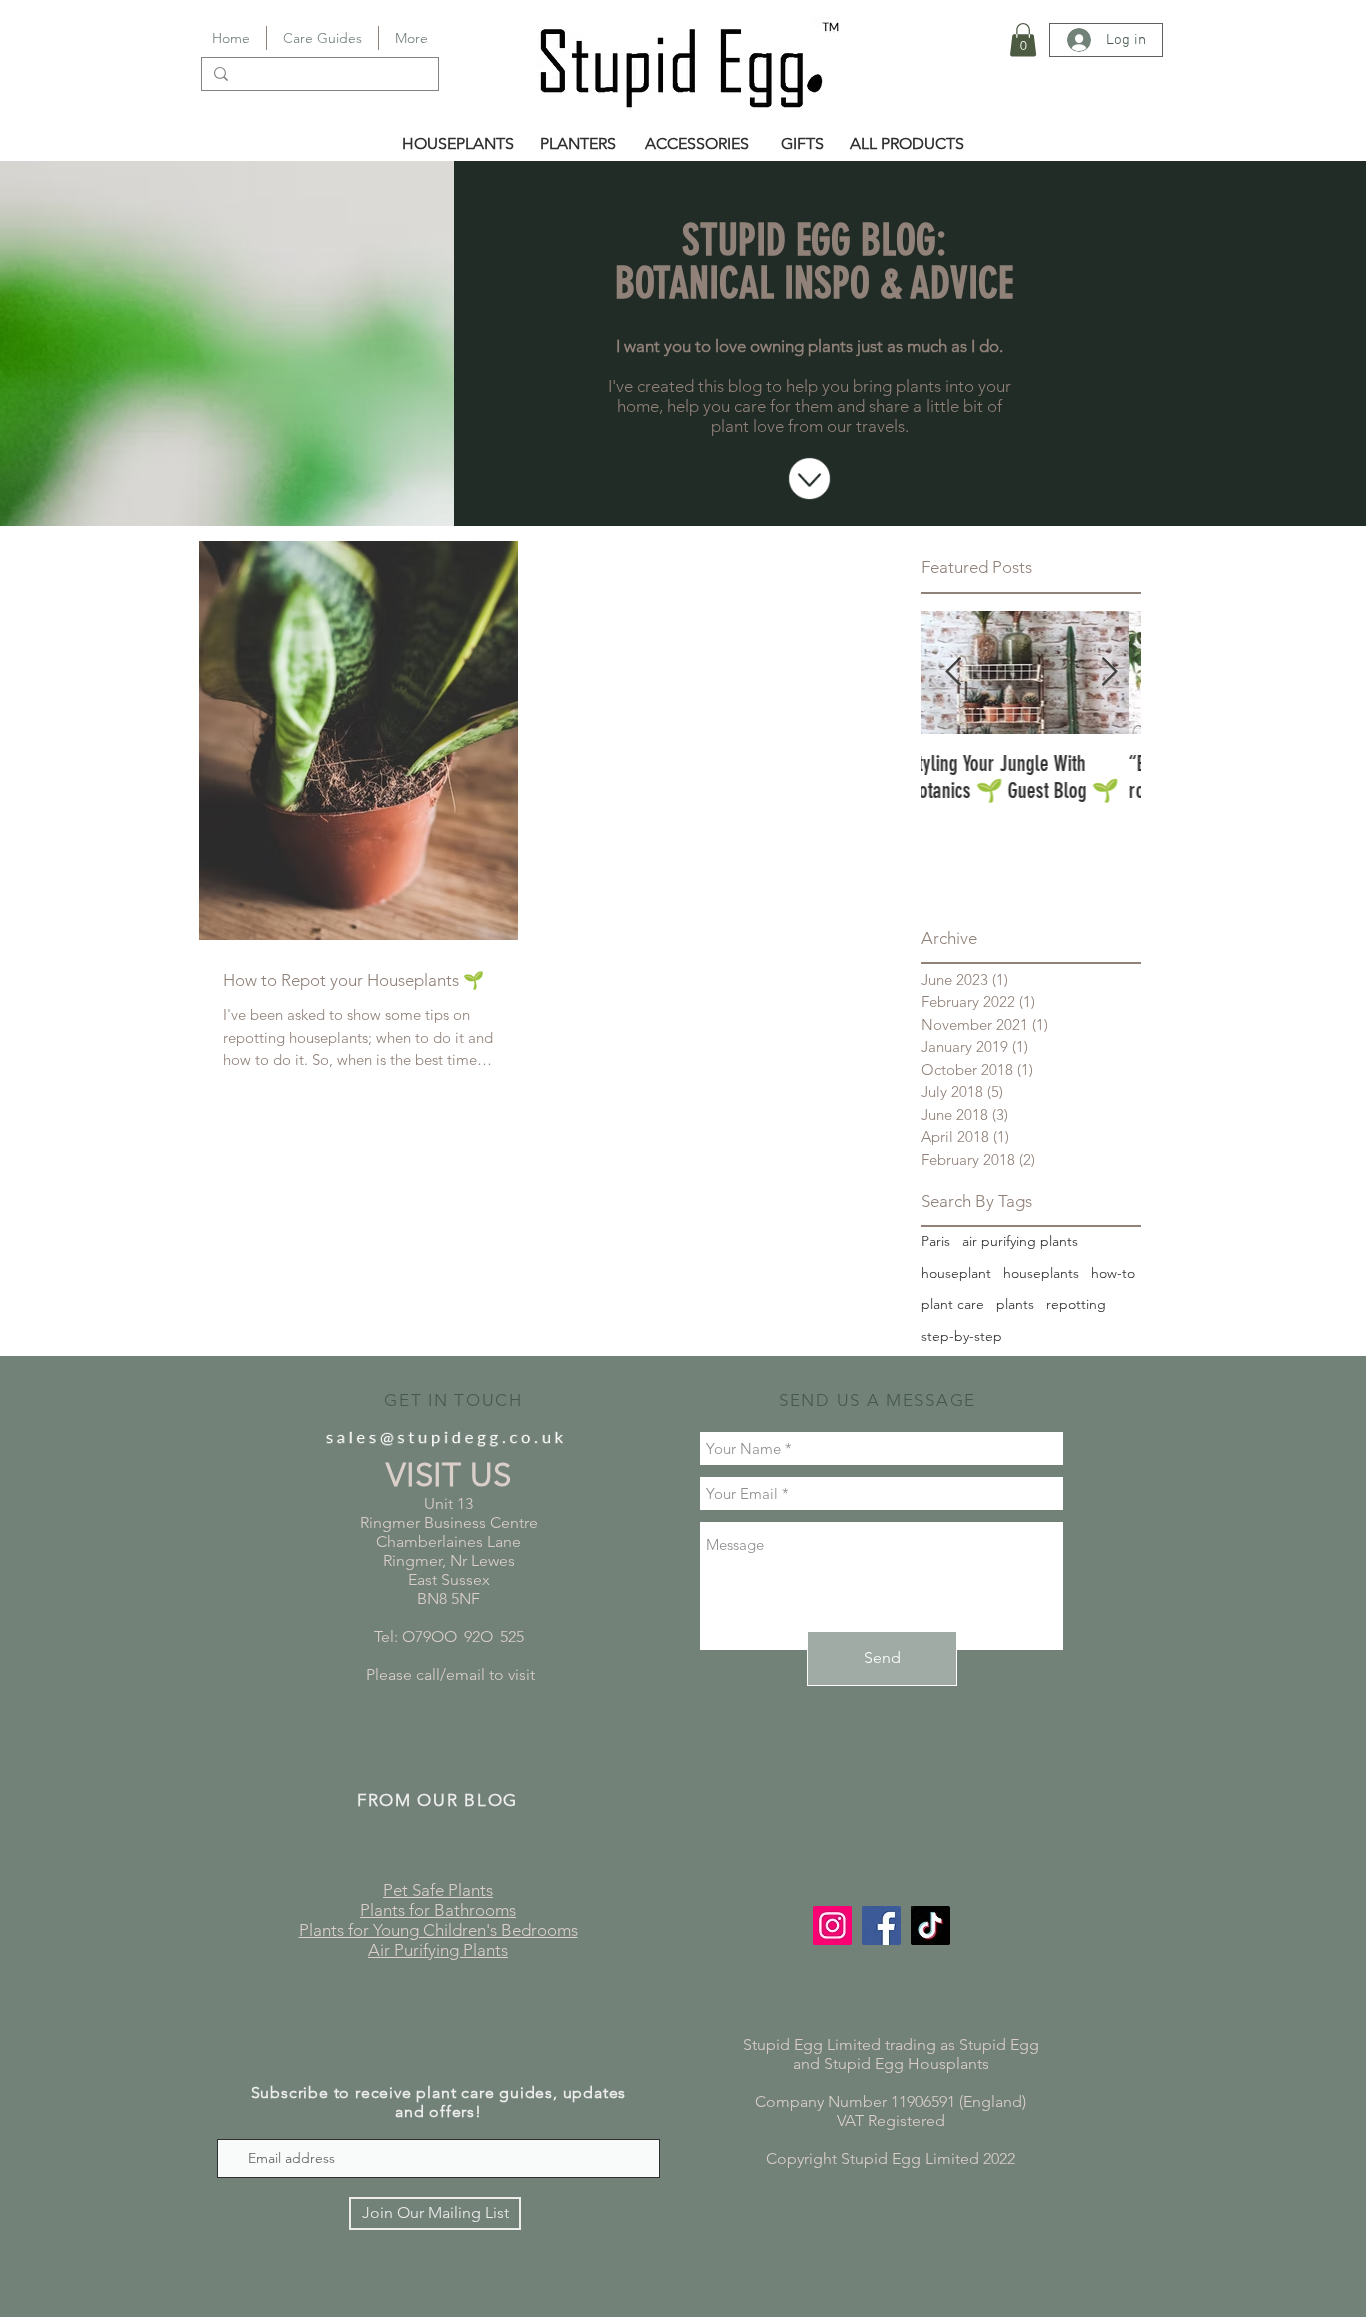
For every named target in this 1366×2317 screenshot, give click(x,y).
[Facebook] (881, 1925)
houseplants (1041, 1273)
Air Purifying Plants (438, 1950)
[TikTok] (930, 1925)
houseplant (956, 1273)
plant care (952, 1304)
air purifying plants (1020, 1241)
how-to (1113, 1273)
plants (1015, 1304)
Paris (935, 1241)
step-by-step (961, 1336)
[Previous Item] (953, 672)
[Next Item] (1109, 672)
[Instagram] (832, 1925)
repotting (1076, 1304)
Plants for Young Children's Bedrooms (438, 1930)
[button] (1023, 39)
